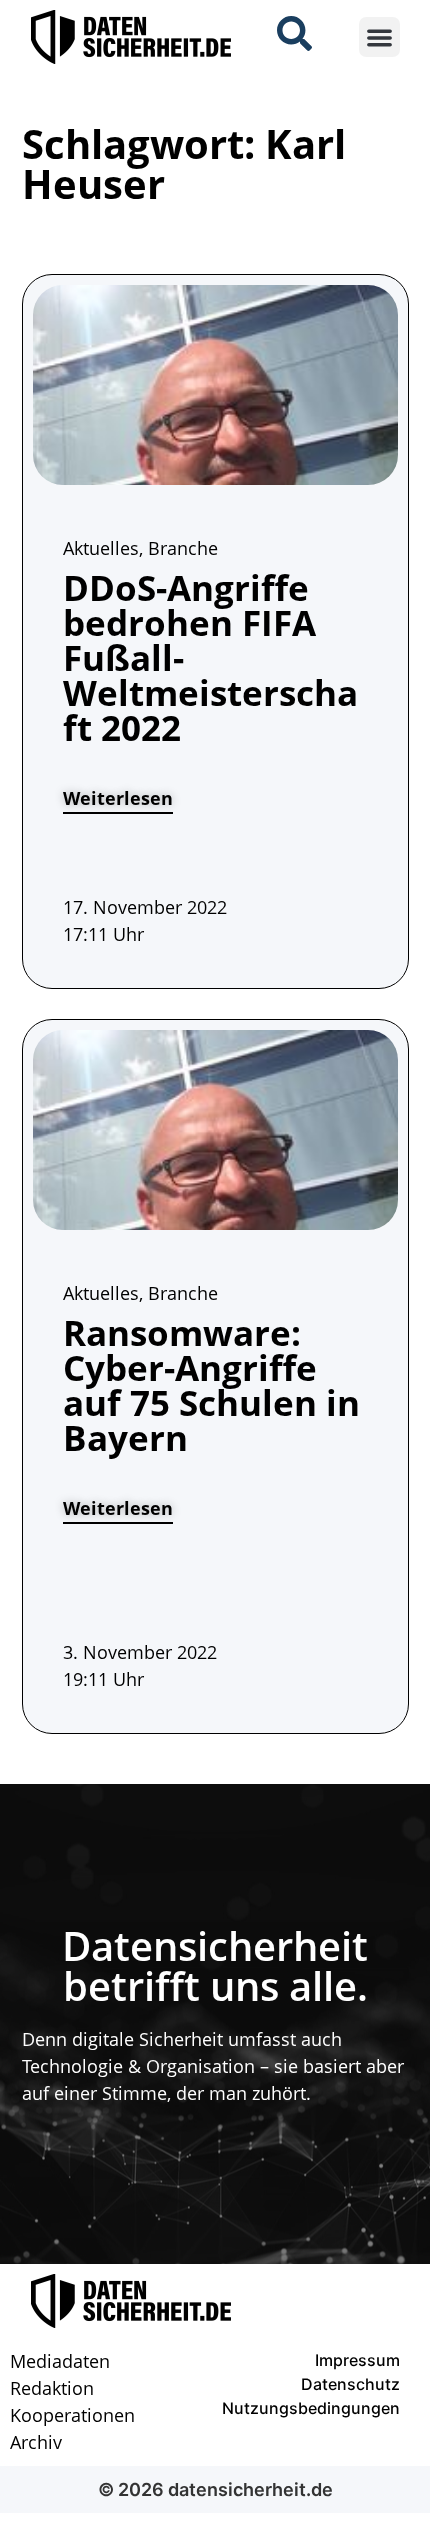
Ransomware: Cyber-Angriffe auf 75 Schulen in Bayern (211, 1385)
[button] (379, 37)
